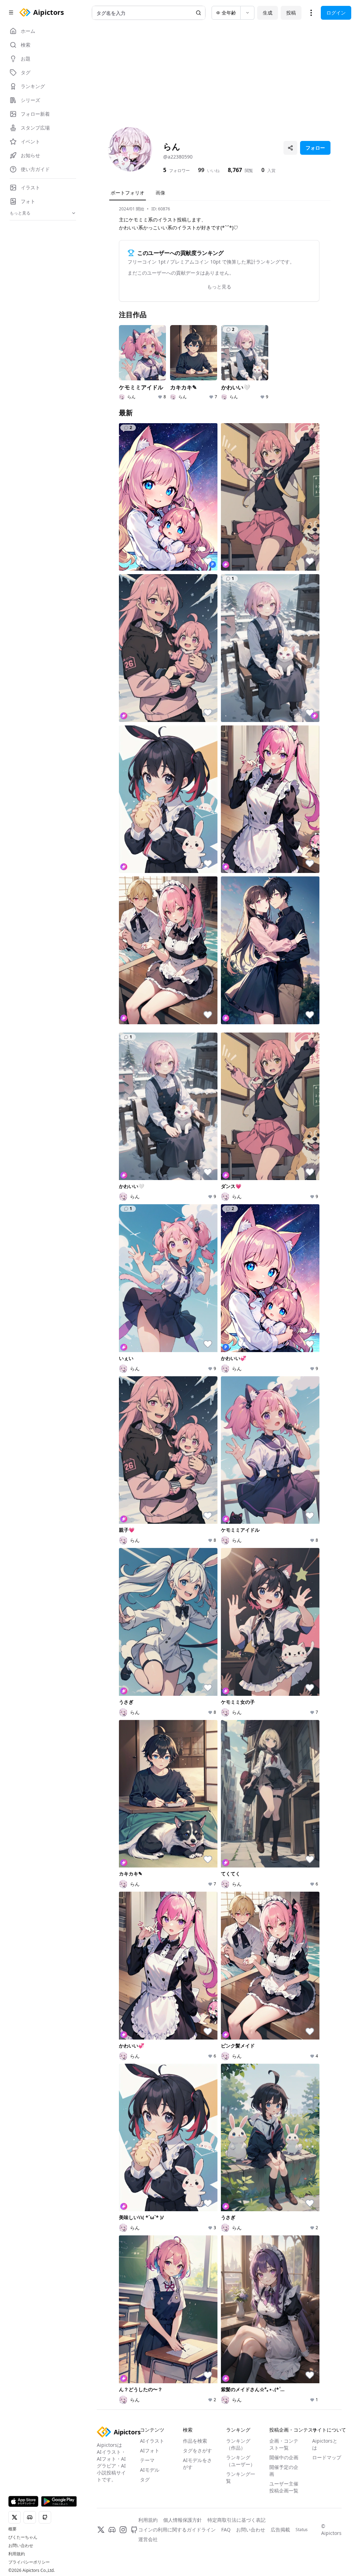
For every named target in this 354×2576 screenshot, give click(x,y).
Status (302, 2530)
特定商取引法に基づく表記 (236, 2520)
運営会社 (148, 2539)
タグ (145, 2479)
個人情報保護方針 (183, 2520)
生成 (268, 13)
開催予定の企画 (284, 2470)
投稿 (291, 13)
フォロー (315, 148)
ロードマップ (327, 2457)
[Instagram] (123, 2530)
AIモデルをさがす (197, 2464)
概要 (12, 2529)
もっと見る (219, 287)
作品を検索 (195, 2441)
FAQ (226, 2530)
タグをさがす (197, 2450)
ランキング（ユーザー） (241, 2461)
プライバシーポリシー (29, 2562)
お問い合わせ (21, 2546)
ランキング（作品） (238, 2444)
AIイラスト (152, 2441)
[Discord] (112, 2530)
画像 (160, 193)
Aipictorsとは (325, 2444)
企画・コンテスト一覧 (284, 2444)
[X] (101, 2530)
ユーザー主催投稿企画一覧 (284, 2487)
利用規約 (17, 2554)
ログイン (336, 13)
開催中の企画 (284, 2457)
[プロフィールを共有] (290, 148)
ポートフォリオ (128, 193)
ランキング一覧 (241, 2477)
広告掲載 (280, 2530)
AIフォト (150, 2450)
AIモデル (150, 2470)
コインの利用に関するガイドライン (177, 2530)
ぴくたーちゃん (23, 2537)
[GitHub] (134, 2530)
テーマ (147, 2460)
